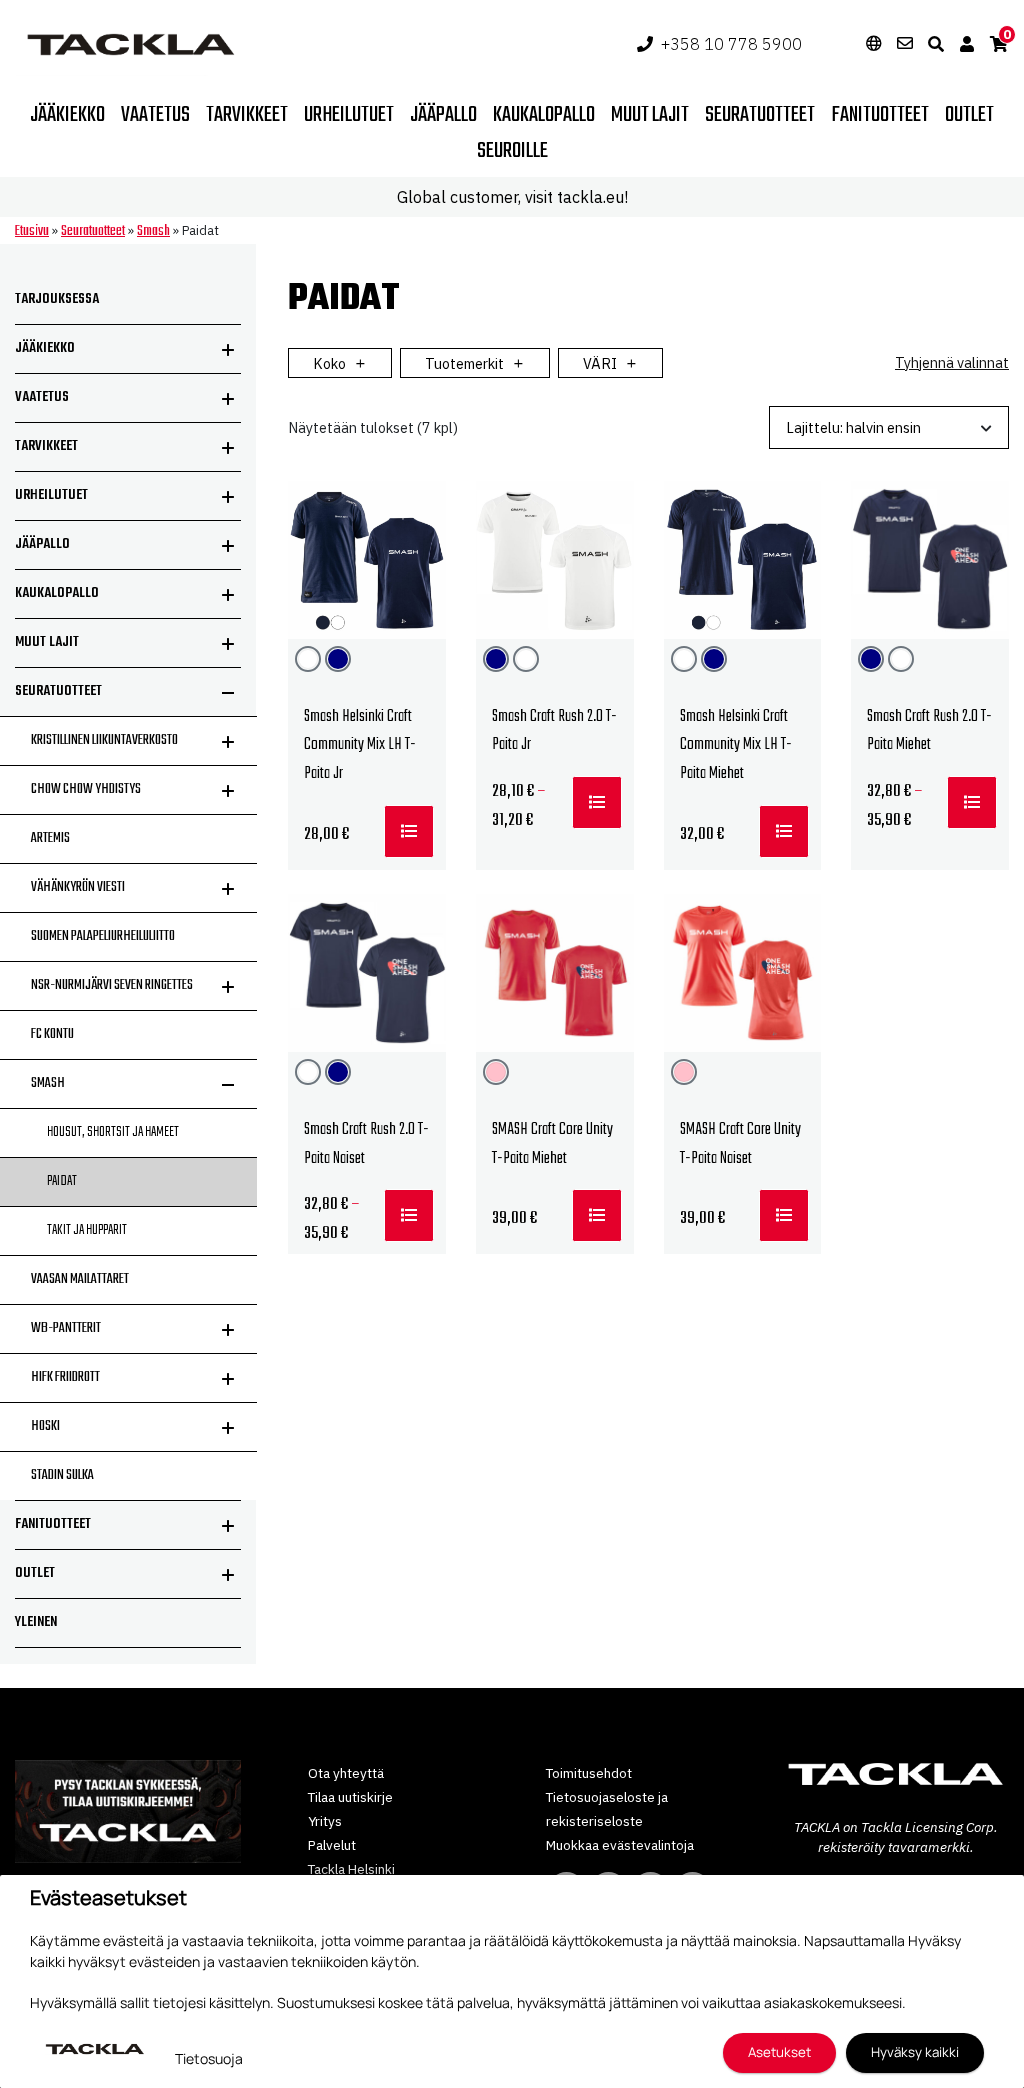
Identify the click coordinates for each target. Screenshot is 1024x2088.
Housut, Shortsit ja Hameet (113, 1132)
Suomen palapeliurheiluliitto (103, 936)
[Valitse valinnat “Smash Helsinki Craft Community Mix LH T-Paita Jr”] (409, 831)
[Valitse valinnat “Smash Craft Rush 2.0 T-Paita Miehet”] (972, 802)
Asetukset (779, 2052)
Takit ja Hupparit (87, 1230)
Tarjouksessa (57, 299)
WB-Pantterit (66, 1328)
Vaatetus (155, 115)
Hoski (45, 1426)
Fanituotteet (880, 115)
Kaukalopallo (544, 115)
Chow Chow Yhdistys (86, 789)
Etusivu (32, 231)
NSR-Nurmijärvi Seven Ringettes (112, 985)
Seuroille (512, 151)
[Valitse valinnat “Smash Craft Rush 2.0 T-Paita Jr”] (597, 802)
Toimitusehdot (589, 1773)
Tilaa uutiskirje (350, 1797)
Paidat (62, 1181)
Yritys (325, 1821)
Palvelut (332, 1845)
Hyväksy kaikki (915, 2052)
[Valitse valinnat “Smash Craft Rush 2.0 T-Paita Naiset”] (409, 1215)
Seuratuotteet (760, 115)
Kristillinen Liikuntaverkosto (104, 740)
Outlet (969, 115)
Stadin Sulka (62, 1475)
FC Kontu (52, 1034)
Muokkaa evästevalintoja (620, 1845)
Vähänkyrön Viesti (78, 887)
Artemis (50, 838)
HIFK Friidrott (65, 1377)
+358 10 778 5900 (731, 44)
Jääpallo (443, 115)
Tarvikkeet (247, 115)
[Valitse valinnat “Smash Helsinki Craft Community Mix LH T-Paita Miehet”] (784, 831)
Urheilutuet (349, 115)
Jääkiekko (67, 115)
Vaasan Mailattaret (80, 1279)
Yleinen (36, 1622)
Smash (153, 231)
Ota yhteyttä (346, 1773)
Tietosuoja (209, 2058)
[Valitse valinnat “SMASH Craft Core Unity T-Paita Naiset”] (784, 1215)
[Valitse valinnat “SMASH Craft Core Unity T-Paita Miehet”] (597, 1215)
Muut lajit (650, 115)
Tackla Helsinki (351, 1869)
